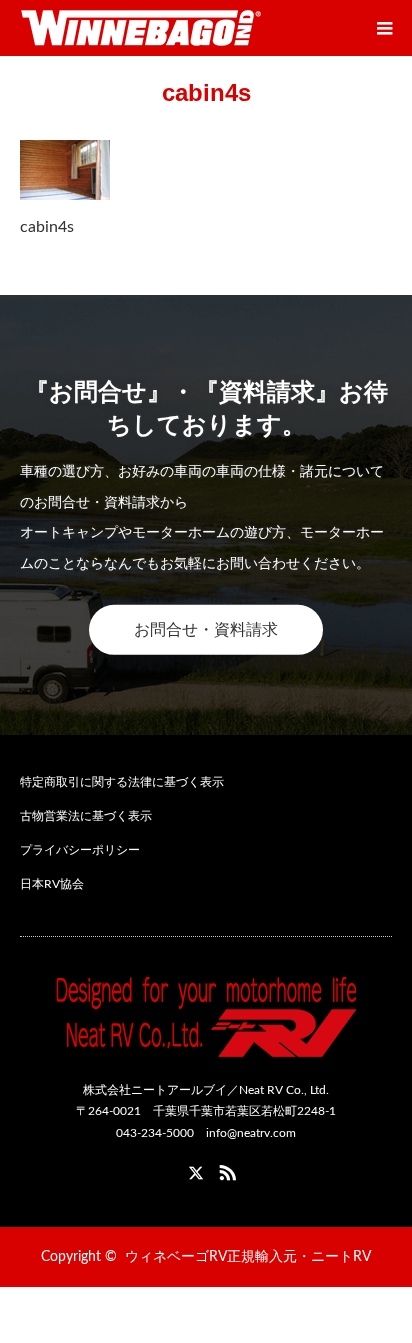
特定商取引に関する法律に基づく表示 (122, 782)
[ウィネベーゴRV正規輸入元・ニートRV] (141, 28)
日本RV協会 (52, 884)
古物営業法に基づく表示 (86, 816)
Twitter (187, 1169)
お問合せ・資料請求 (206, 630)
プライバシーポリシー (80, 850)
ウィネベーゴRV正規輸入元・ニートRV (248, 1257)
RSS (225, 1169)
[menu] (384, 28)
